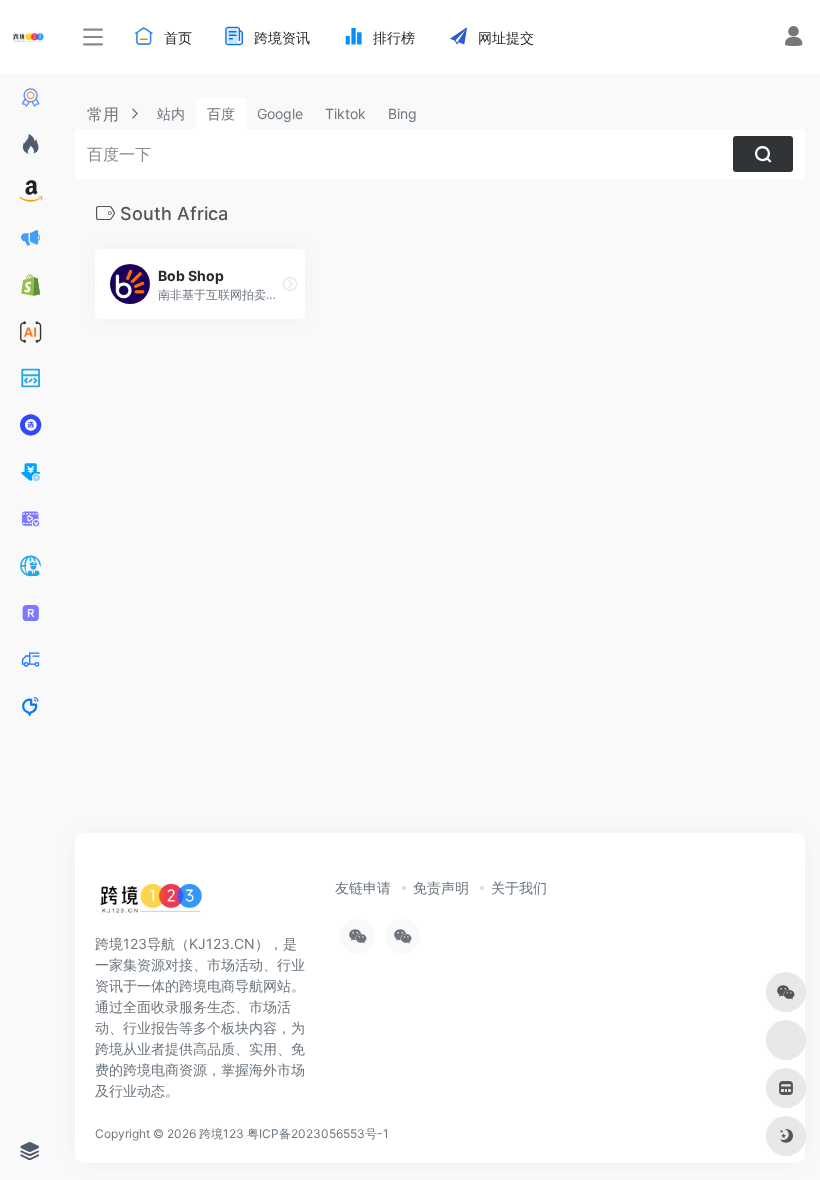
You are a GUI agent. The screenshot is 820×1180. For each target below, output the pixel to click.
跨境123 (221, 1133)
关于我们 (519, 887)
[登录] (793, 38)
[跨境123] (151, 903)
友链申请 (363, 887)
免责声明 (441, 887)
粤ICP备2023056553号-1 (318, 1133)
